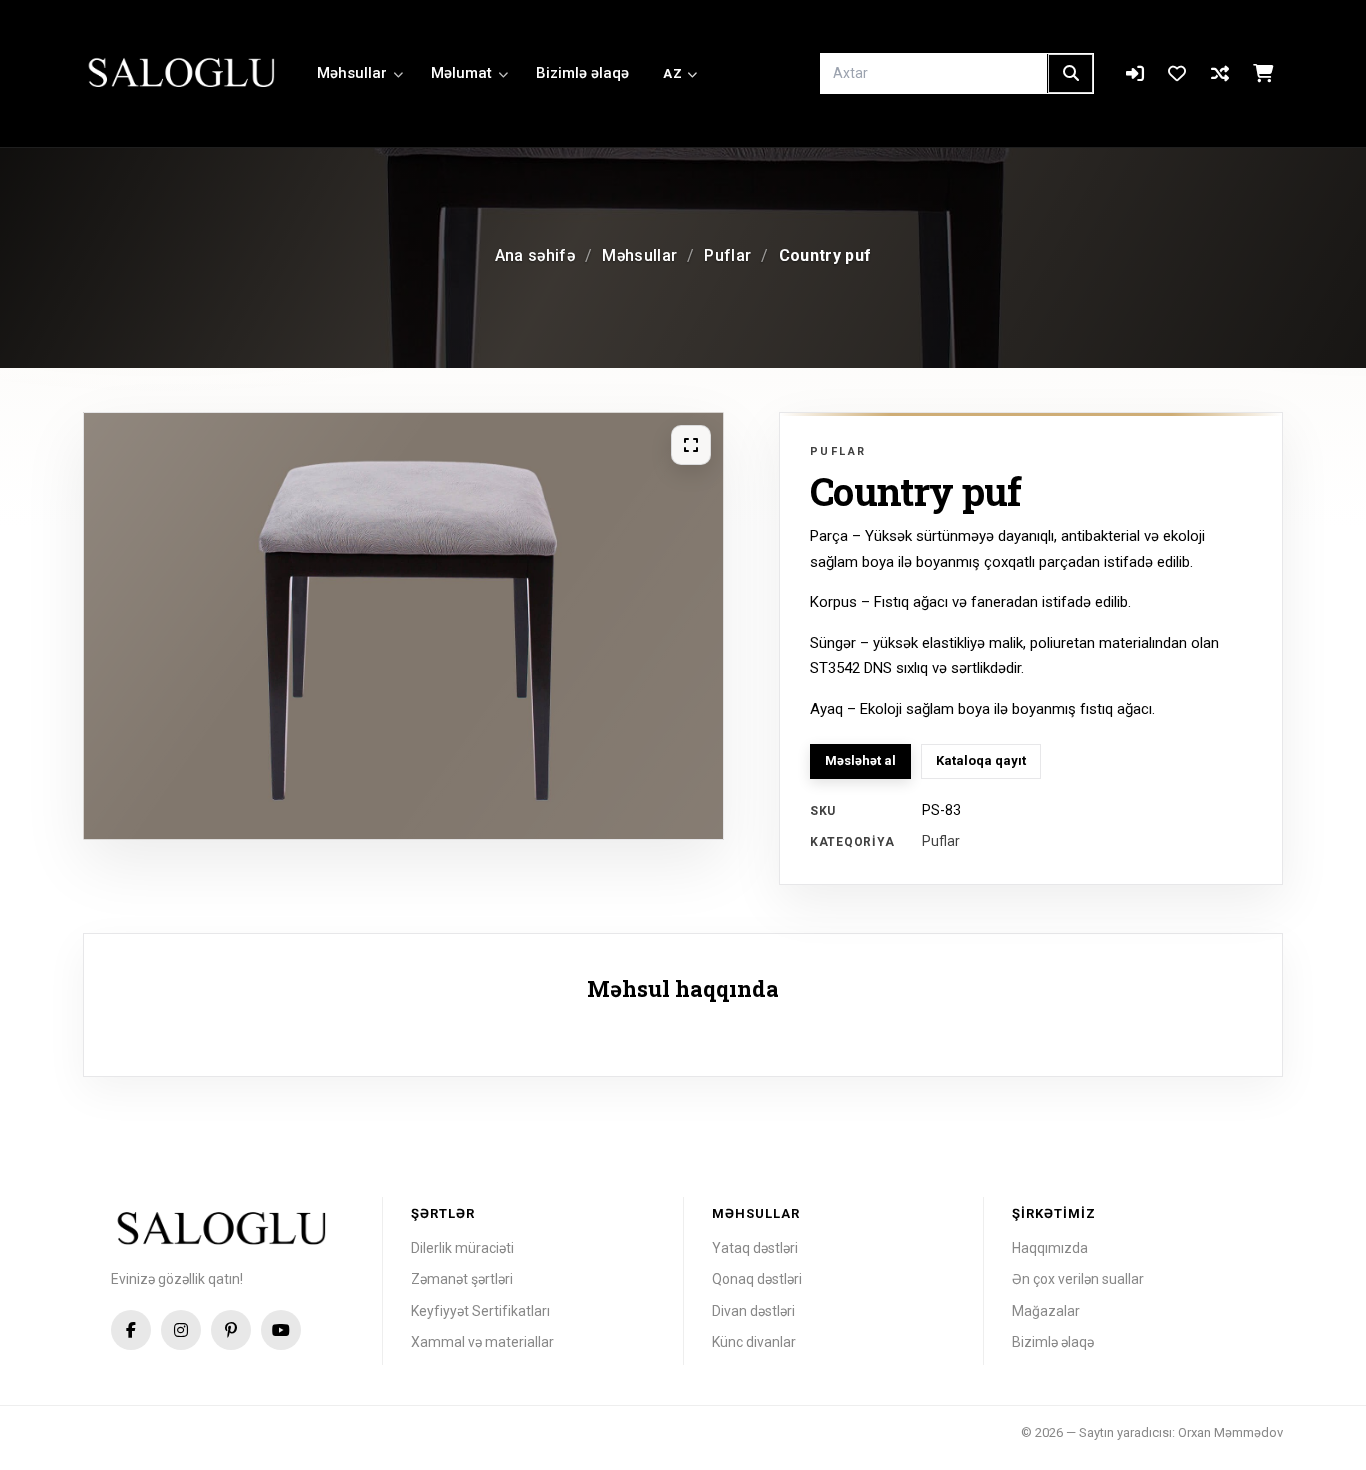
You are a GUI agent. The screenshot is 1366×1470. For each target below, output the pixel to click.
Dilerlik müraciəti (462, 1248)
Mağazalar (1046, 1311)
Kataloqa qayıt (981, 760)
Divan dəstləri (753, 1311)
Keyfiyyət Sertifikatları (480, 1311)
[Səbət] (1262, 74)
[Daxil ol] (1134, 74)
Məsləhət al (860, 760)
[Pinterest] (231, 1330)
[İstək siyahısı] (1177, 74)
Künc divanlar (754, 1342)
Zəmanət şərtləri (462, 1279)
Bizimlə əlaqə (582, 73)
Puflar (727, 255)
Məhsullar (352, 73)
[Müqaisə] (1220, 74)
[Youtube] (281, 1330)
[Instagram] (181, 1330)
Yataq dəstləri (755, 1248)
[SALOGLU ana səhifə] (183, 74)
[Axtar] (1070, 73)
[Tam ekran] (691, 445)
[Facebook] (131, 1330)
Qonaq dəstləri (757, 1279)
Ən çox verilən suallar (1078, 1279)
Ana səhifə (535, 255)
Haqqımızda (1050, 1248)
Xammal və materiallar (482, 1342)
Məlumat (461, 73)
